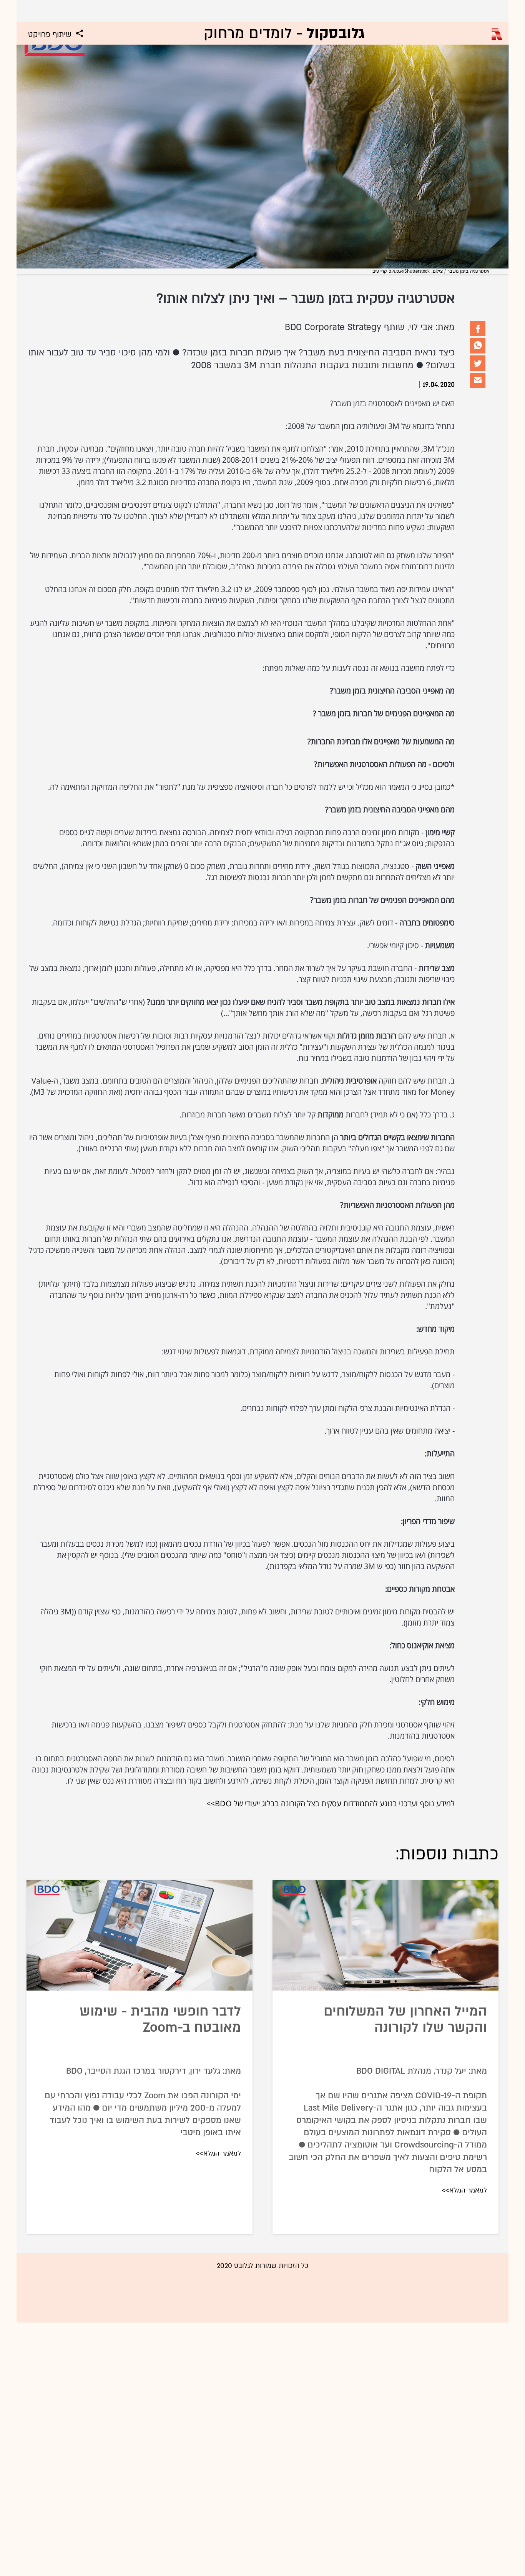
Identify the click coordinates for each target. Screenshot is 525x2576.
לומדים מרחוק (284, 33)
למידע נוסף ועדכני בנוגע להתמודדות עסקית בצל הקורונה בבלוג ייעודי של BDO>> (331, 1803)
